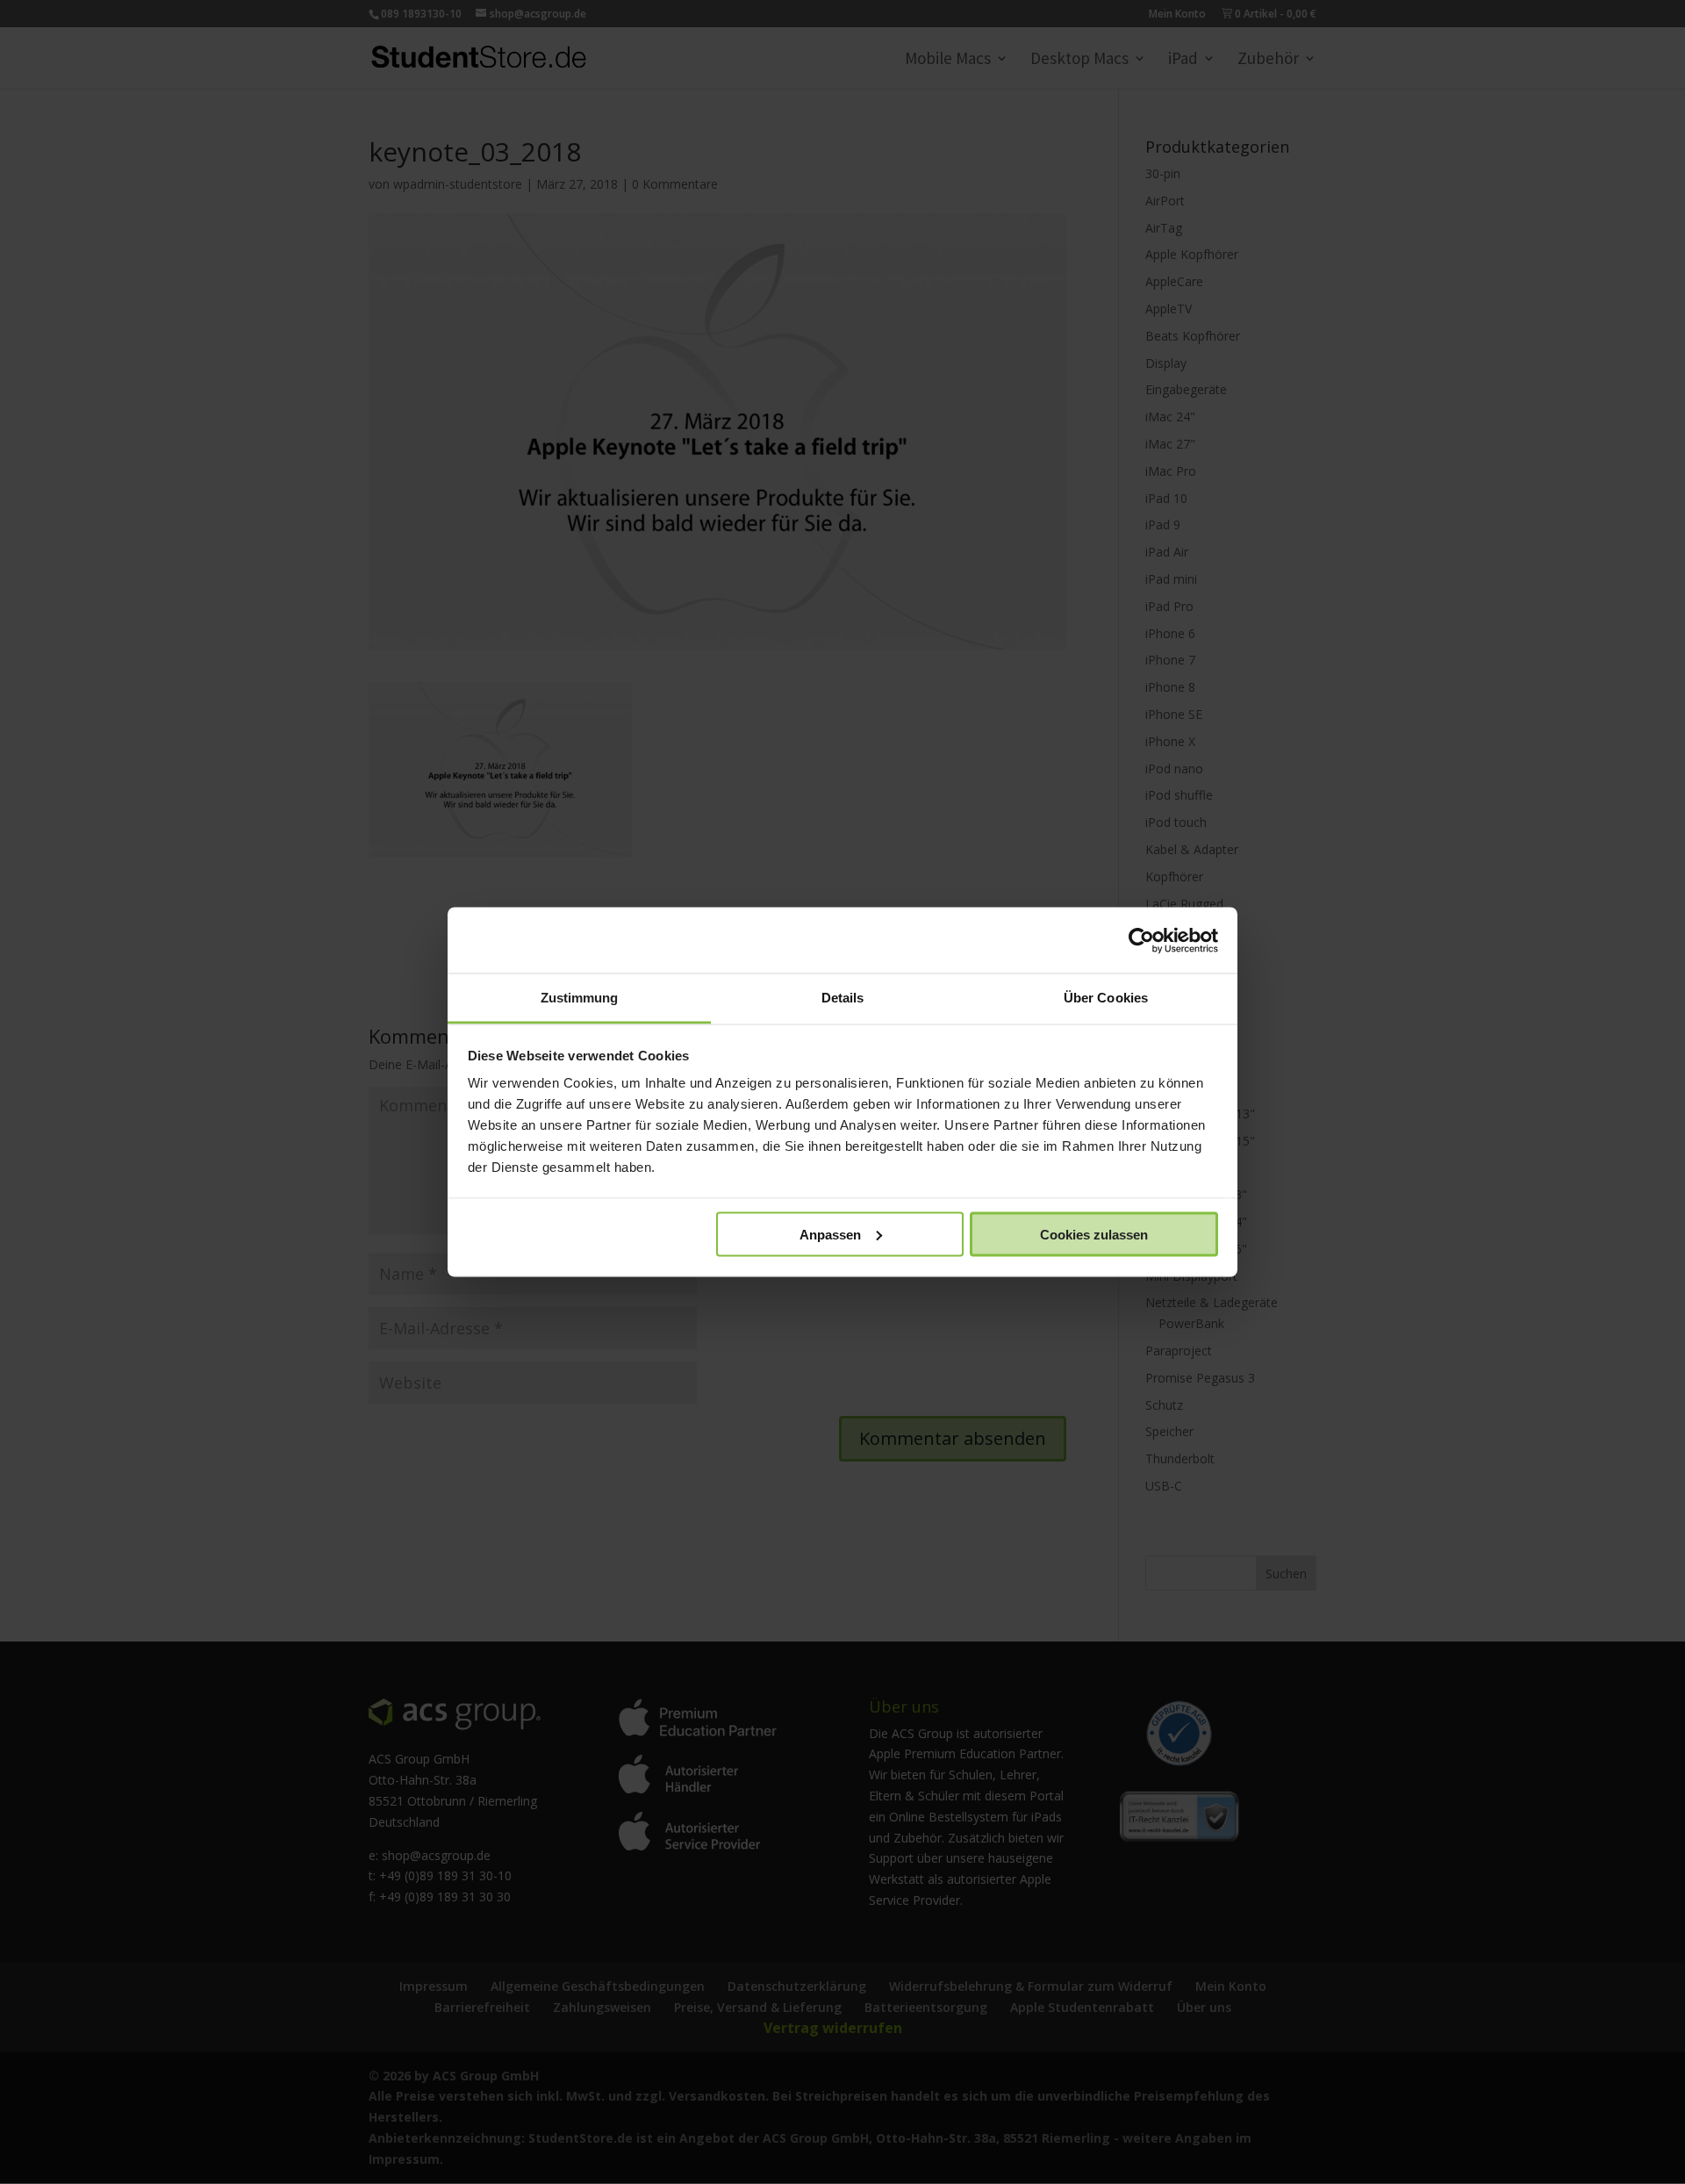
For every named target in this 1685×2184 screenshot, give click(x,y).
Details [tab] (843, 998)
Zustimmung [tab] (580, 998)
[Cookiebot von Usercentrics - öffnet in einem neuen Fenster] (1141, 940)
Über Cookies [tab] (1106, 998)
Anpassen (830, 1234)
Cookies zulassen (1094, 1234)
